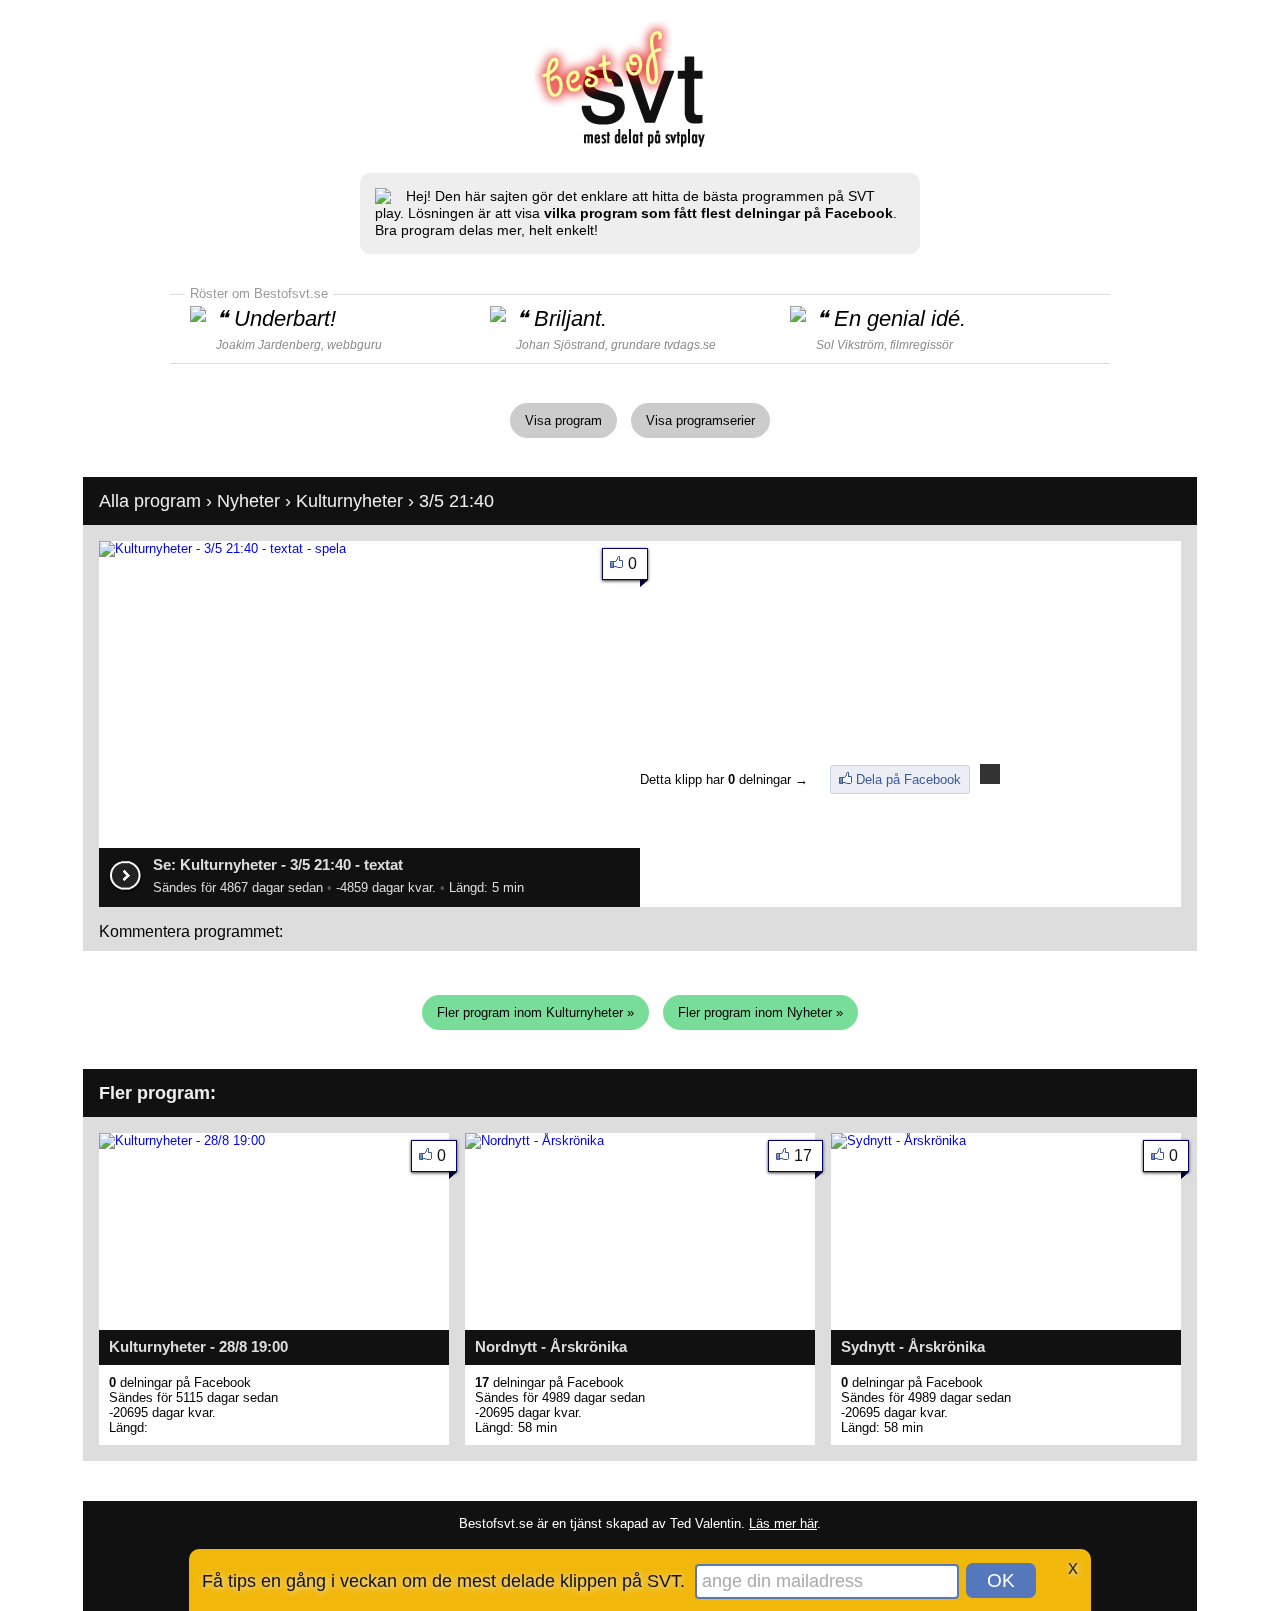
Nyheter (248, 501)
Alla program (150, 501)
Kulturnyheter (349, 501)
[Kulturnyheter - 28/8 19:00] (182, 1140)
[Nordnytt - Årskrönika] (534, 1140)
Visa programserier (700, 420)
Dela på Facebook (908, 779)
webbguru (354, 345)
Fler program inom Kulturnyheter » (535, 1012)
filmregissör (921, 345)
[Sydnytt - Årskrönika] (898, 1140)
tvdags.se (690, 345)
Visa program (563, 420)
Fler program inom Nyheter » (760, 1012)
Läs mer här (783, 1523)
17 (803, 1155)
